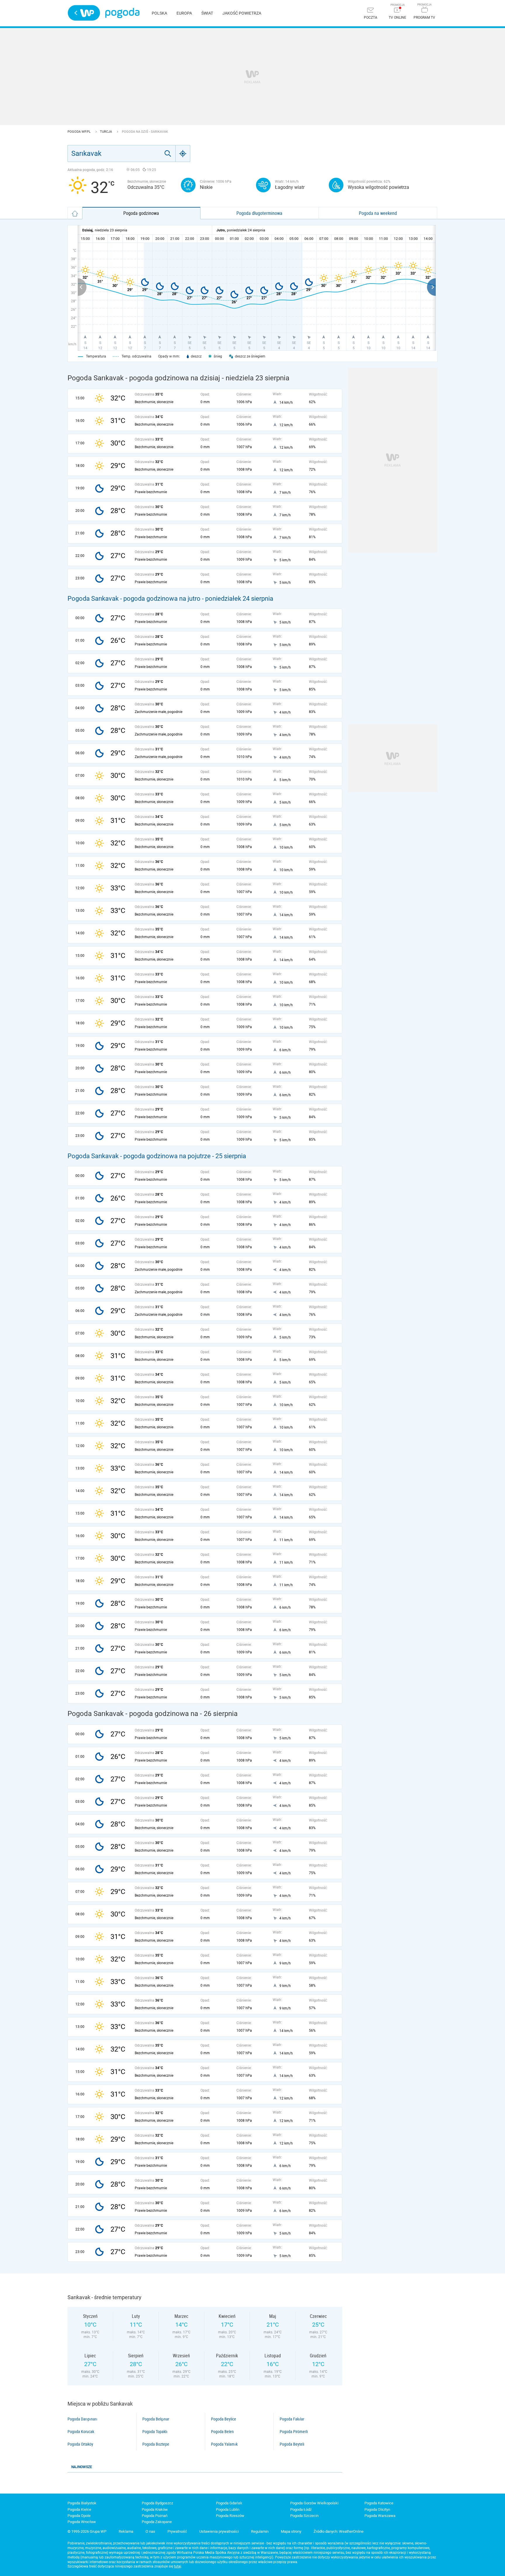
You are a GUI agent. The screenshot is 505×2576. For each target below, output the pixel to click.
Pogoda (122, 13)
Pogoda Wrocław (82, 2522)
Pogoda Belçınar (156, 2419)
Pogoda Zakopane (157, 2522)
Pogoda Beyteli (292, 2444)
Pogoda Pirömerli (294, 2432)
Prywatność (177, 2531)
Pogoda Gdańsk (229, 2503)
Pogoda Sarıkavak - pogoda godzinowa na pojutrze (139, 1156)
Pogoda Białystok (82, 2503)
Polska (159, 13)
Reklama (126, 2531)
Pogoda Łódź (301, 2509)
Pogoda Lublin (228, 2509)
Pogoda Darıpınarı (82, 2419)
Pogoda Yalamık (224, 2444)
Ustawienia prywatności (219, 2531)
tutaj (178, 2566)
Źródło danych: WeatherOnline (339, 2531)
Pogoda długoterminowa (259, 213)
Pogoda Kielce (79, 2509)
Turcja (106, 132)
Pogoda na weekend (378, 213)
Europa (184, 13)
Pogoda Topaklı (155, 2432)
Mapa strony (291, 2531)
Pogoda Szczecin (304, 2516)
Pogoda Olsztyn (377, 2509)
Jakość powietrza (242, 13)
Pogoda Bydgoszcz (157, 2503)
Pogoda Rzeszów (230, 2516)
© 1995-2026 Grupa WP (87, 2531)
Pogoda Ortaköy (80, 2444)
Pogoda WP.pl (79, 132)
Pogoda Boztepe (156, 2444)
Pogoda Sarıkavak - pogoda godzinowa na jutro (134, 599)
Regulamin (260, 2531)
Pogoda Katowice (379, 2503)
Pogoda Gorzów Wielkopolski (314, 2503)
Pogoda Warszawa (380, 2516)
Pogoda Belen (222, 2432)
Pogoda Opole (79, 2516)
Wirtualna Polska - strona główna (84, 13)
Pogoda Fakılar (292, 2419)
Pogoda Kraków (155, 2509)
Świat (207, 13)
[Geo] (183, 153)
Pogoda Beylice (224, 2419)
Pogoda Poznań (155, 2516)
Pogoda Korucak (81, 2432)
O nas (150, 2531)
